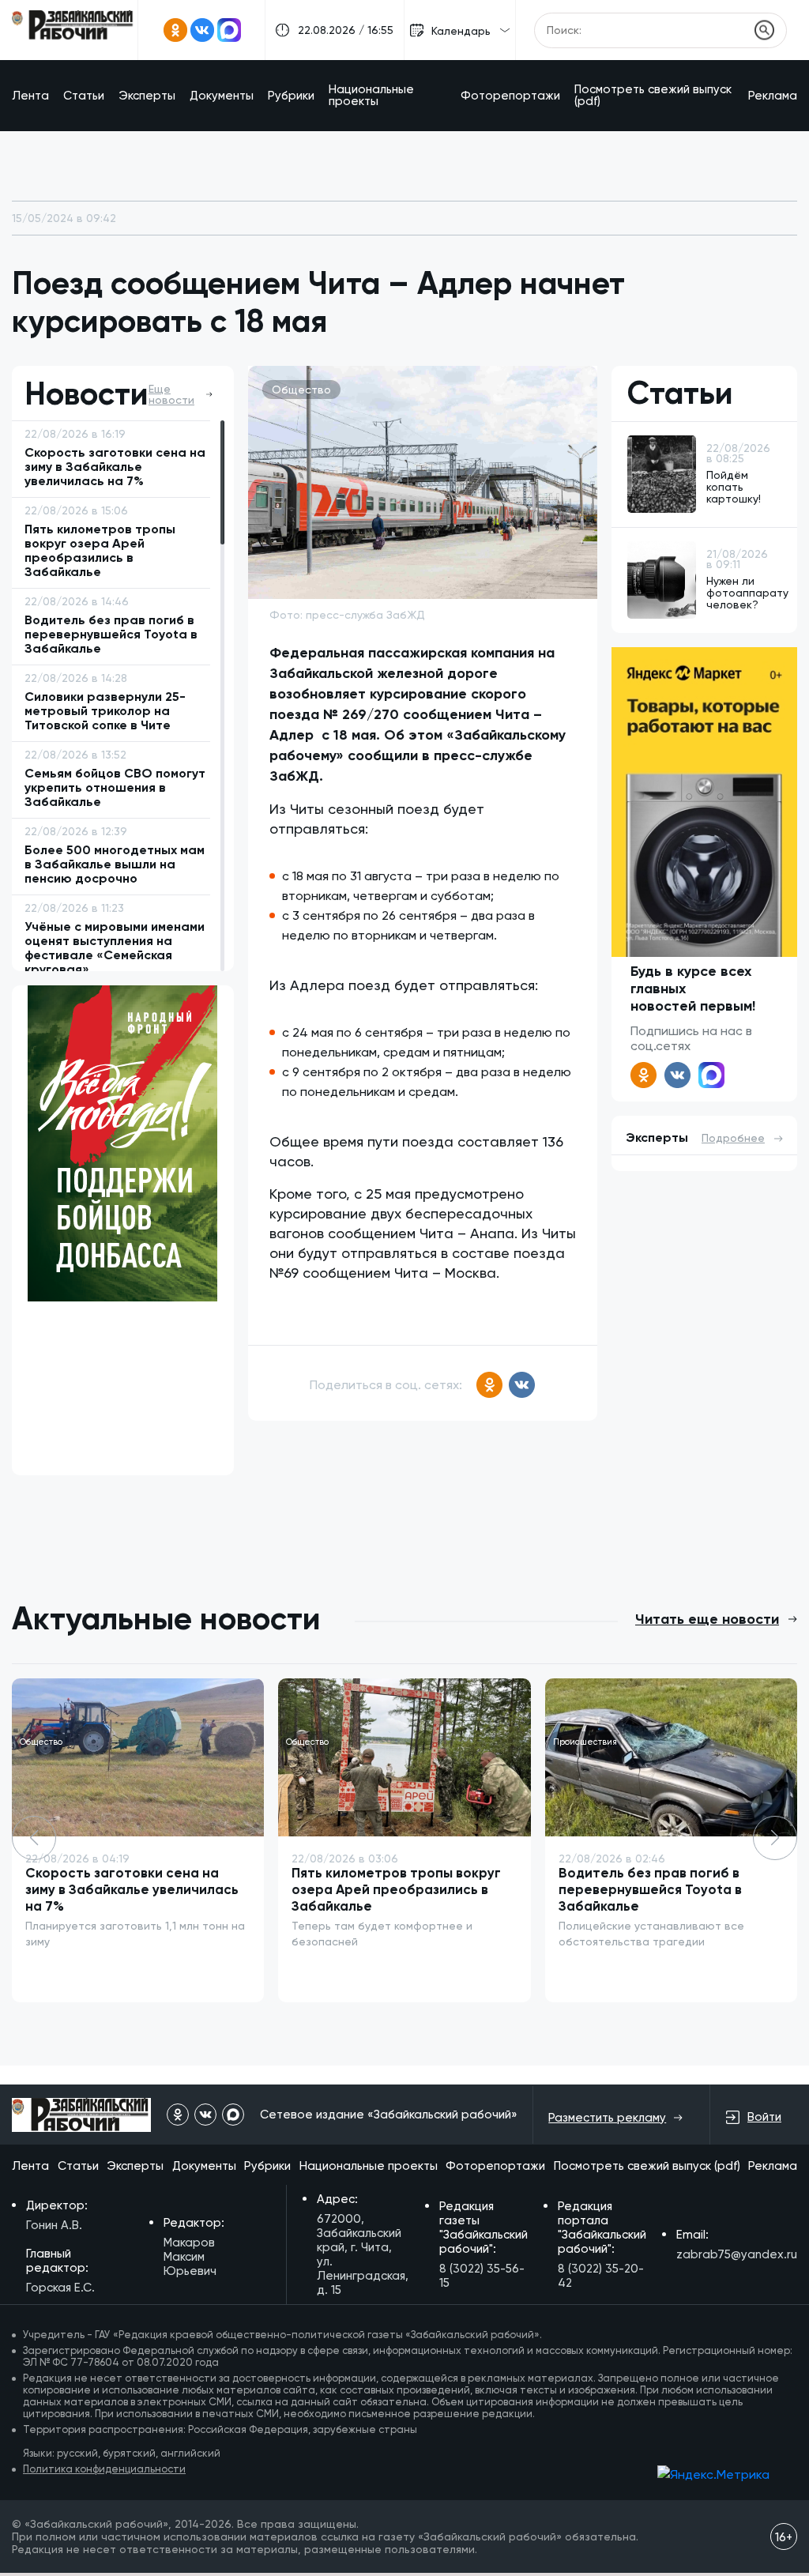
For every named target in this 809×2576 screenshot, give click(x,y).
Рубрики (291, 96)
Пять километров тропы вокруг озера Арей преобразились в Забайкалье (396, 1889)
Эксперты (147, 96)
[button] (775, 1838)
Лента (30, 96)
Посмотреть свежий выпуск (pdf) (653, 95)
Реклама (773, 96)
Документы (222, 96)
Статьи (84, 96)
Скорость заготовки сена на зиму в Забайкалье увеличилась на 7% (132, 1889)
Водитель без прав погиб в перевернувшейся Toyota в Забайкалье (650, 1889)
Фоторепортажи (510, 96)
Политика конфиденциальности (104, 2469)
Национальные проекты (371, 95)
